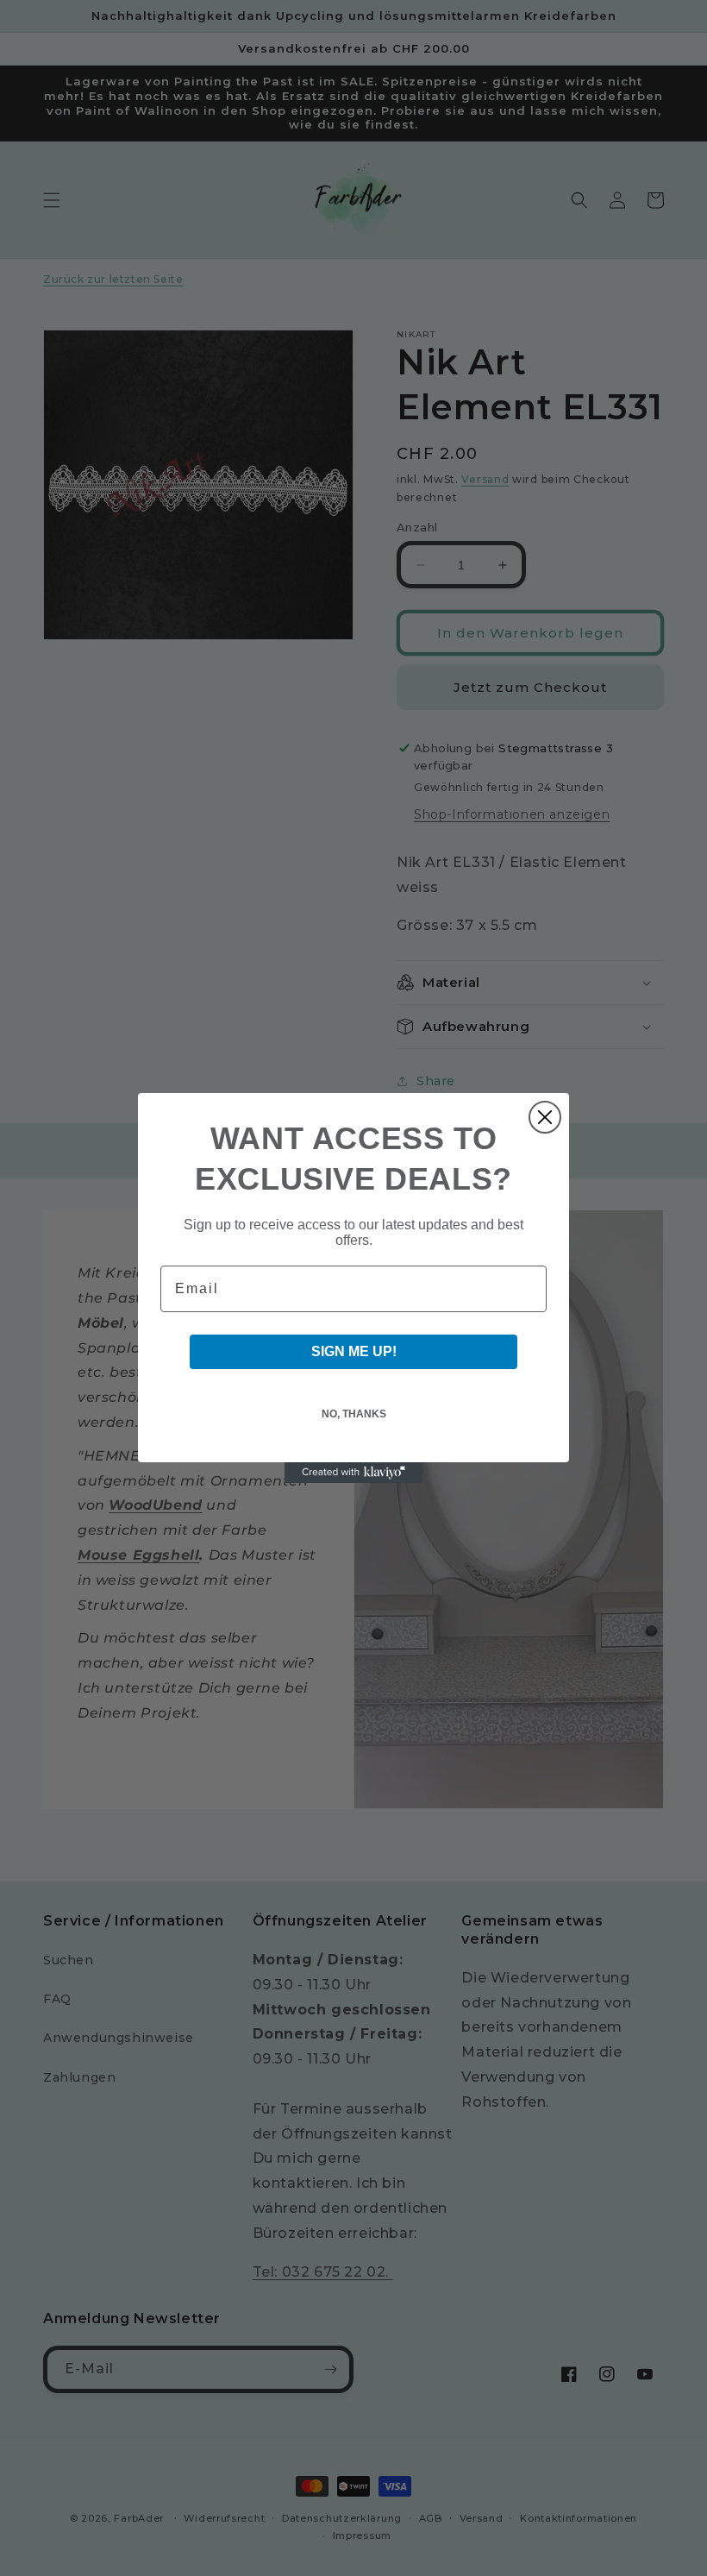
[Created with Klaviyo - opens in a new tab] (353, 1473)
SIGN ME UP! (354, 1351)
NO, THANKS (354, 1414)
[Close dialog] (545, 1117)
